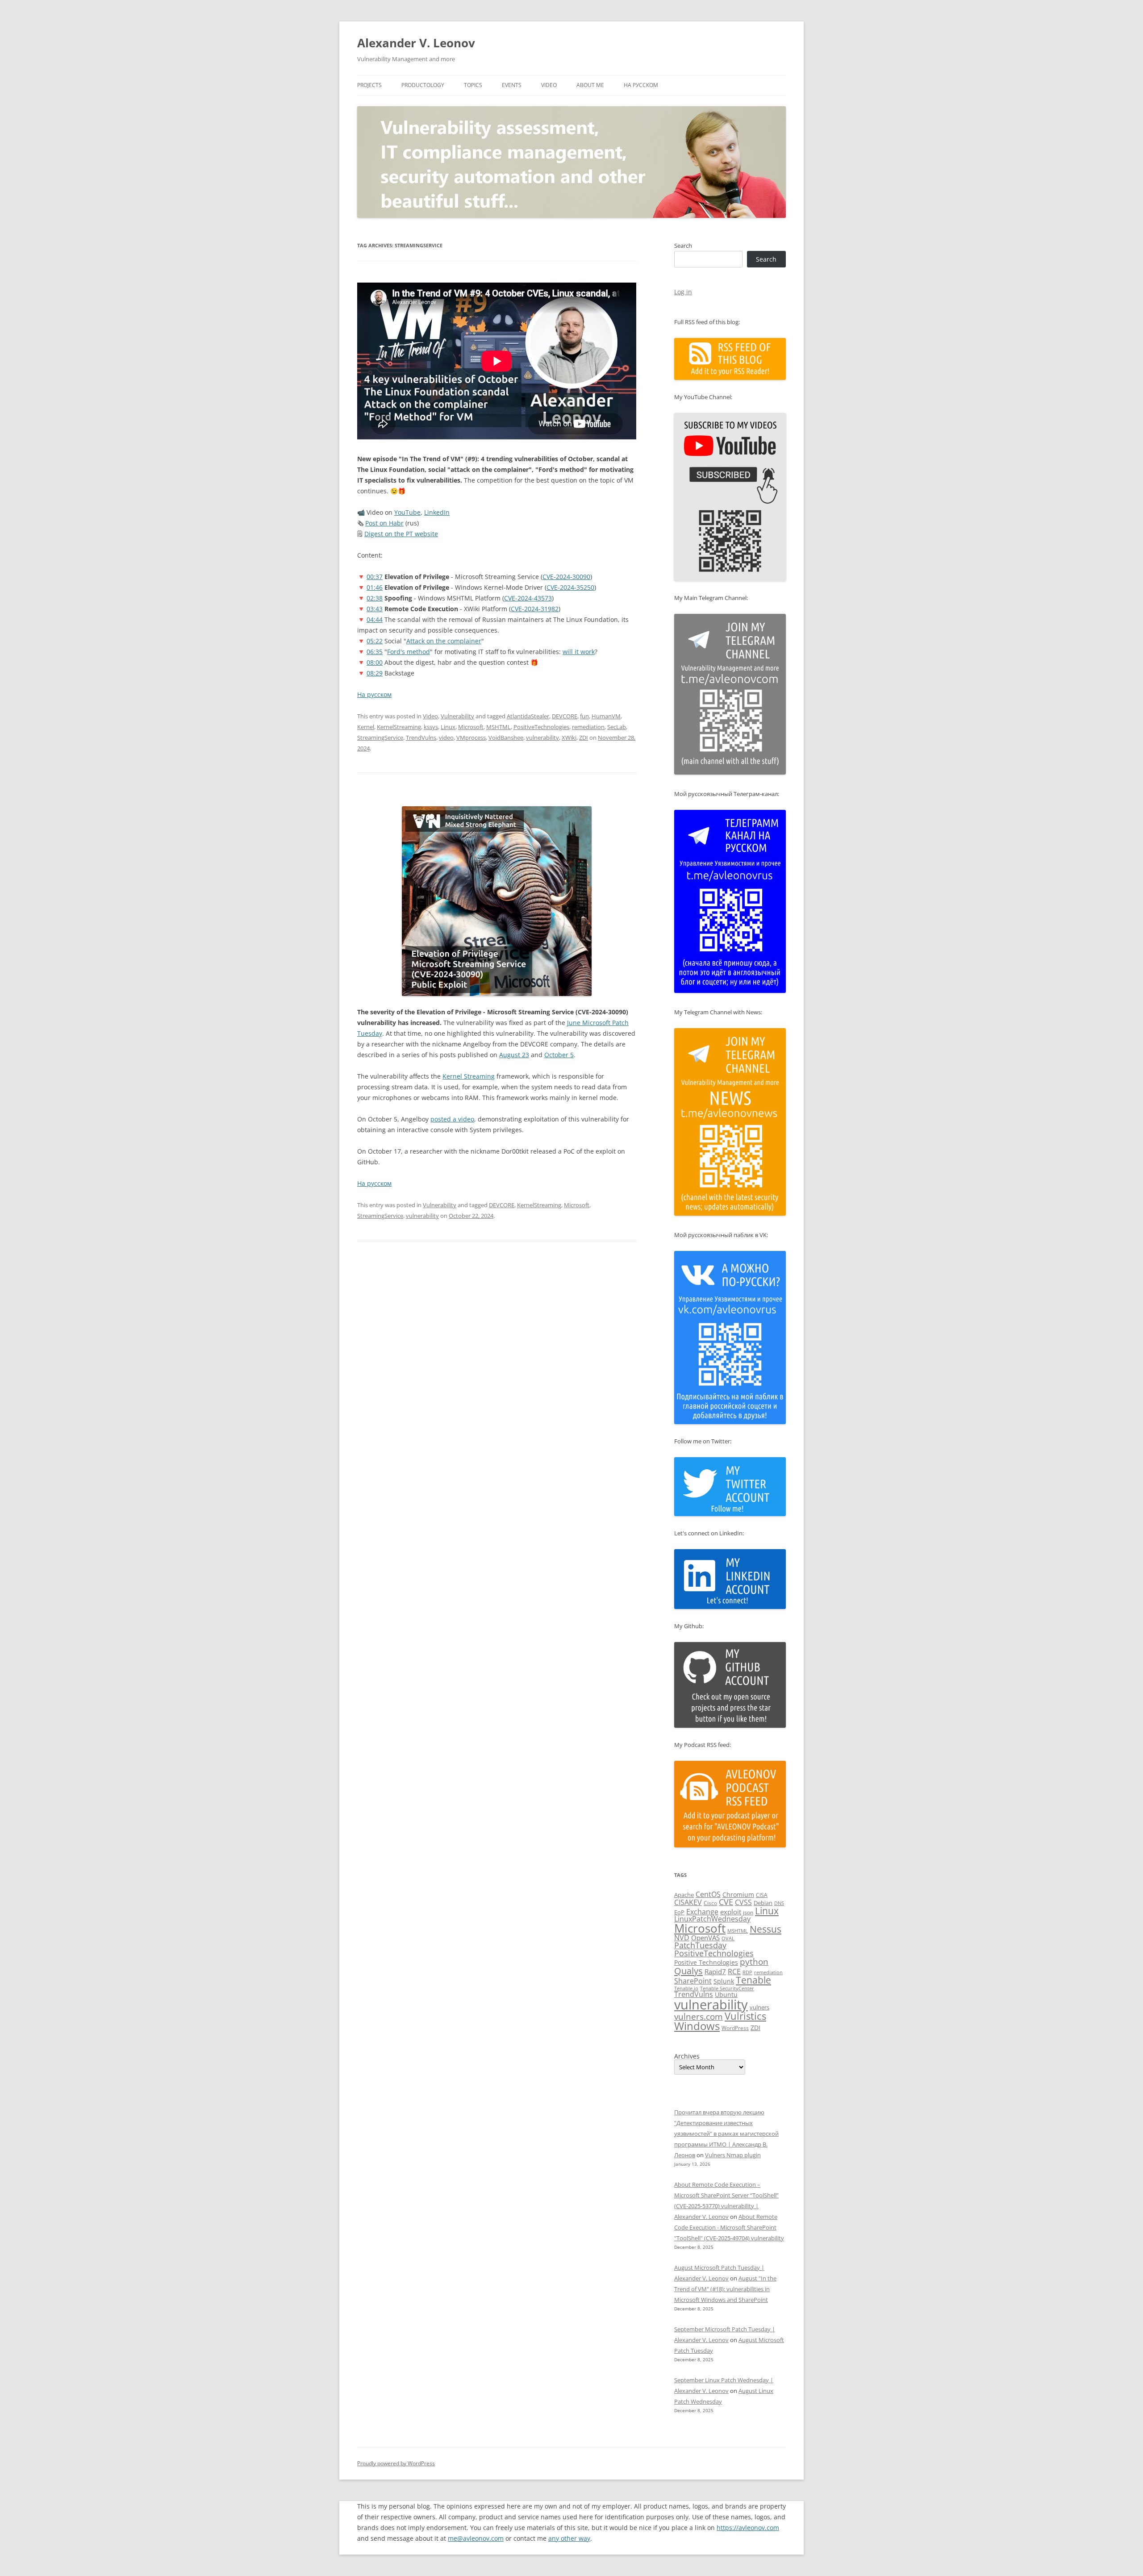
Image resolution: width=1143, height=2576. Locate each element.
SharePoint (693, 1981)
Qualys (688, 1971)
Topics (473, 85)
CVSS (743, 1902)
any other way (569, 2538)
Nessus (765, 1929)
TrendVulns (421, 738)
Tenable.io (686, 1988)
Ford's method (409, 652)
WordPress (735, 2028)
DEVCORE (565, 716)
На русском (641, 85)
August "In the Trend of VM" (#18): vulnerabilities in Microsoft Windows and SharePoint (725, 2289)
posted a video (452, 1119)
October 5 (559, 1055)
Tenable (753, 1980)
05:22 (375, 641)
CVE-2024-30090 (566, 577)
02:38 (375, 598)
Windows (697, 2026)
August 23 (514, 1055)
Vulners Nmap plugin (733, 2155)
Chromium (738, 1894)
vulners (759, 2007)
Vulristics (745, 2016)
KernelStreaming (399, 727)
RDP (747, 1972)
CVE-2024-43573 (528, 598)
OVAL (728, 1938)
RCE (734, 1972)
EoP (679, 1912)
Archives (687, 2056)
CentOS (708, 1894)
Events (512, 85)
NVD (682, 1938)
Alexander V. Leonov (416, 43)
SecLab (617, 727)
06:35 (375, 652)
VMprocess (471, 738)
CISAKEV (688, 1902)
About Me (590, 85)
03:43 (375, 609)
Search (683, 246)
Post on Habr (384, 523)
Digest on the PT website (401, 534)
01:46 (375, 587)
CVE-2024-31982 (535, 609)
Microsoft (471, 727)
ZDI (584, 738)
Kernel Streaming (469, 1076)
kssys (431, 727)
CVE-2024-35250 (570, 587)
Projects (369, 85)
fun (584, 716)
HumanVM (606, 716)
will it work (579, 652)
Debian (763, 1903)
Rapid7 (715, 1972)
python (754, 1962)
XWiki (569, 738)
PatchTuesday (700, 1945)
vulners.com (699, 2016)
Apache (684, 1895)
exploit (731, 1912)
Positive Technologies (706, 1962)
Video (549, 85)
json (748, 1912)
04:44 (375, 619)
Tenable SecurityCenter (727, 1988)
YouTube (407, 512)
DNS (779, 1903)
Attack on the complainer (444, 641)
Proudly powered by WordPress (396, 2463)
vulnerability (542, 738)
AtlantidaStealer (528, 716)
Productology (423, 85)
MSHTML (498, 727)
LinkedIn (437, 512)
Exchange (702, 1912)
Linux (448, 727)
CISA (762, 1895)
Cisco (710, 1903)
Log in (683, 292)
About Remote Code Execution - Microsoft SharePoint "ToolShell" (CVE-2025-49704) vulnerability (729, 2227)
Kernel (366, 727)
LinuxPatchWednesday (712, 1919)
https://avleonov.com (748, 2528)
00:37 (375, 577)
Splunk (724, 1981)
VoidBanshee (506, 738)
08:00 (375, 662)
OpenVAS (705, 1938)
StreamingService (380, 738)
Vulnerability (457, 716)
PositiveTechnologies (541, 727)
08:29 (375, 673)
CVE (726, 1902)
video (446, 738)
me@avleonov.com (476, 2538)
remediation (588, 727)
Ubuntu (726, 1995)
